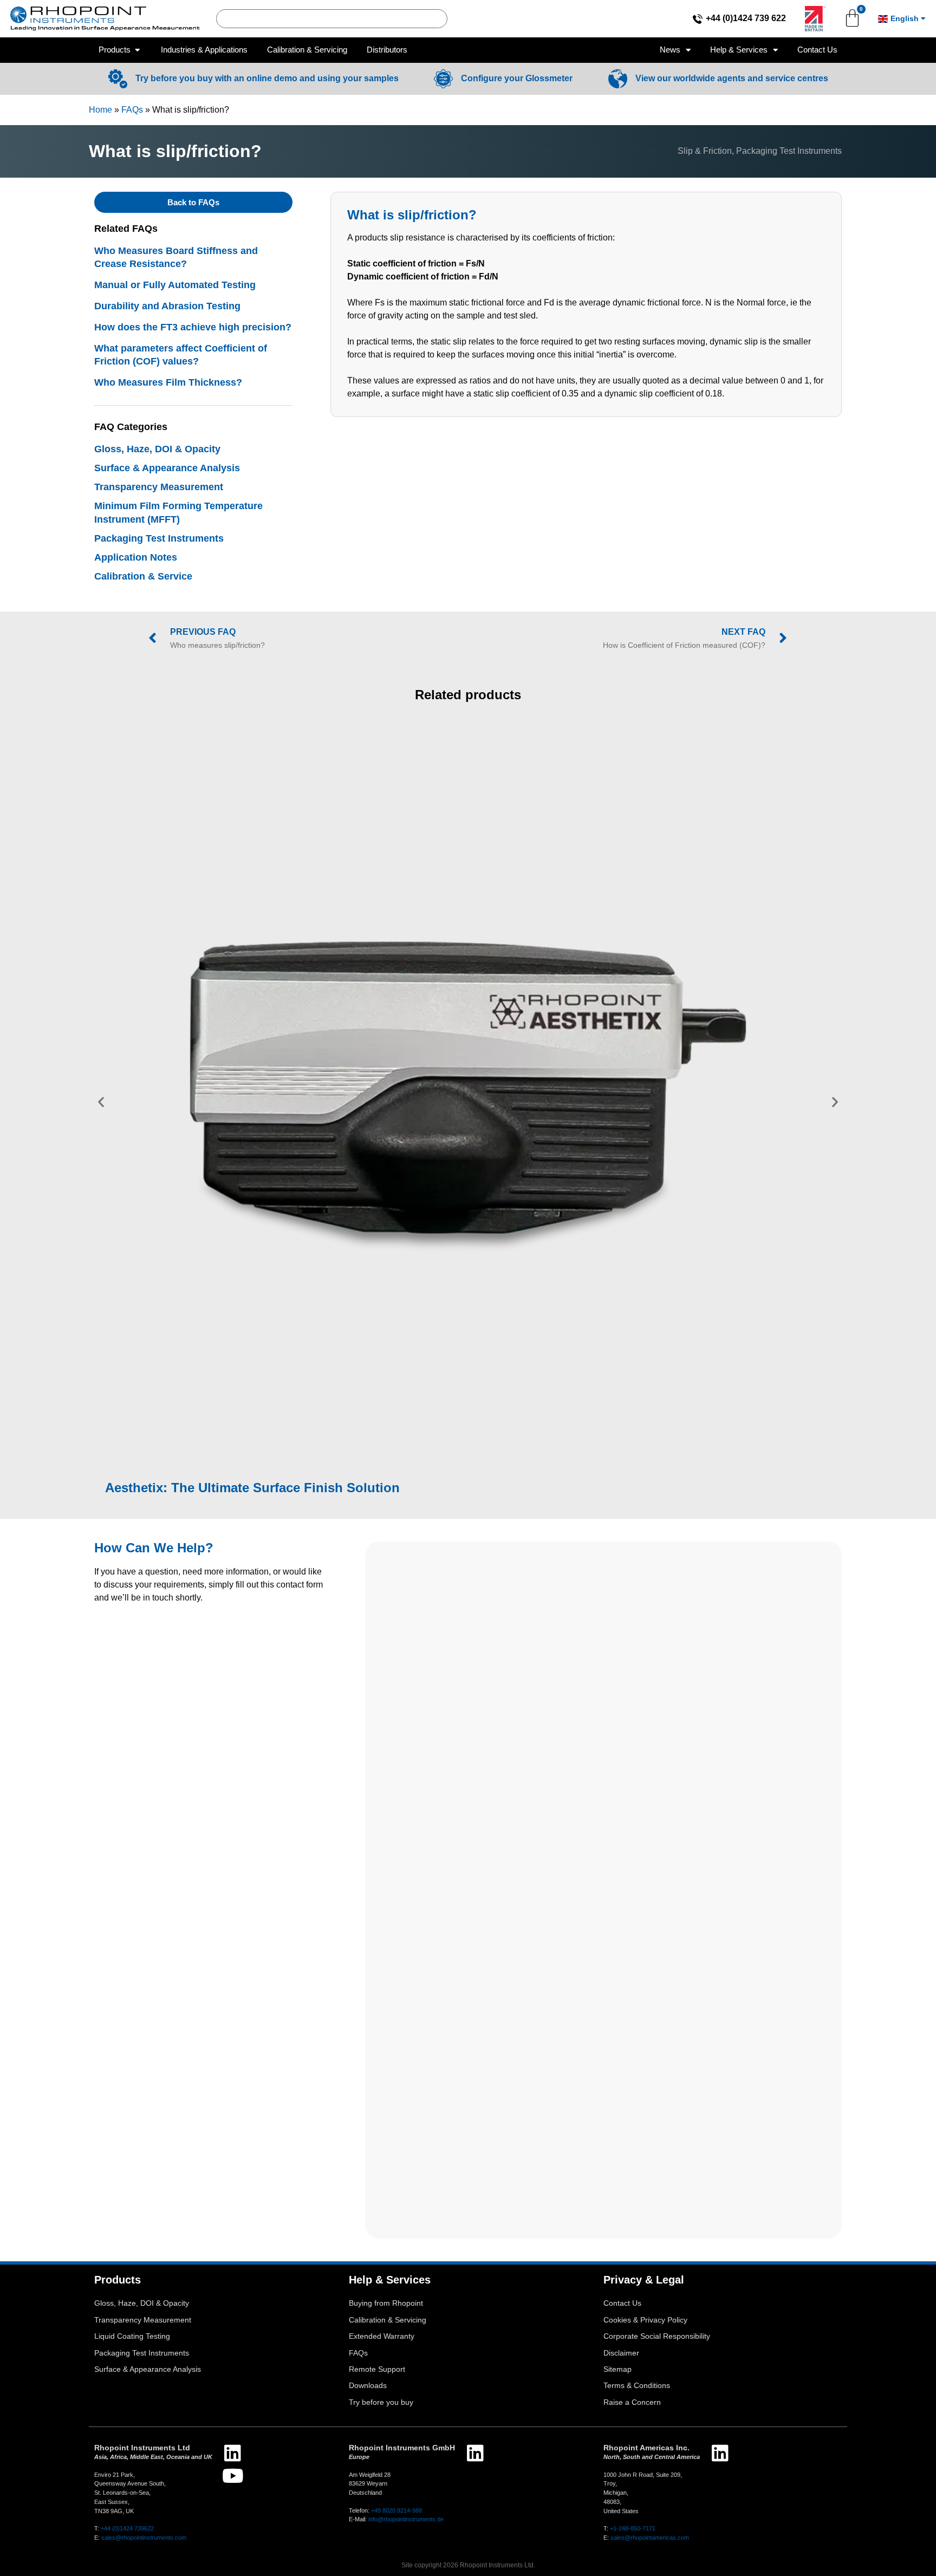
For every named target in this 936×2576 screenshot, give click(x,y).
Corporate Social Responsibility (657, 2336)
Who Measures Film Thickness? (168, 382)
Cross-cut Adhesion (501, 1081)
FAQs (132, 110)
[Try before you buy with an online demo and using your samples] (118, 79)
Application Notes (136, 557)
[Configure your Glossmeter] (443, 79)
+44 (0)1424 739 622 (746, 18)
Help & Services (739, 50)
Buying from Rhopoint (386, 2303)
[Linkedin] (233, 2453)
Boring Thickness (585, 1081)
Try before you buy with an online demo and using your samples (267, 78)
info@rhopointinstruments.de (406, 2519)
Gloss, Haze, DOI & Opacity (157, 449)
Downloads (368, 2386)
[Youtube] (233, 2476)
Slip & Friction (705, 151)
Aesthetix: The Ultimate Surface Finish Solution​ (252, 1488)
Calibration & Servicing (388, 2320)
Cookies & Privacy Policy (645, 2320)
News (670, 50)
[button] (101, 1101)
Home (100, 110)
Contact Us (817, 50)
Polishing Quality (418, 1081)
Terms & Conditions (637, 2386)
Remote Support (377, 2369)
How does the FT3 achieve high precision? (193, 327)
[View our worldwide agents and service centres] (618, 79)
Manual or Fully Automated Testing (175, 285)
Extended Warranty (382, 2336)
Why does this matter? (404, 1068)
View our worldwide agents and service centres (732, 78)
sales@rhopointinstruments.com (144, 2538)
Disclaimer (621, 2353)
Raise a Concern (632, 2402)
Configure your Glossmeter (517, 78)
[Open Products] (137, 50)
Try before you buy (381, 2402)
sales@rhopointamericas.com (650, 2538)
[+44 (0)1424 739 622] (698, 19)
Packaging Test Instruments (789, 151)
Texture (304, 1081)
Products (118, 2280)
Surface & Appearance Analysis (167, 468)
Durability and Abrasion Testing (167, 306)
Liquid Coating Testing (132, 2336)
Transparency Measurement (159, 487)
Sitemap (617, 2369)
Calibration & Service (143, 576)
